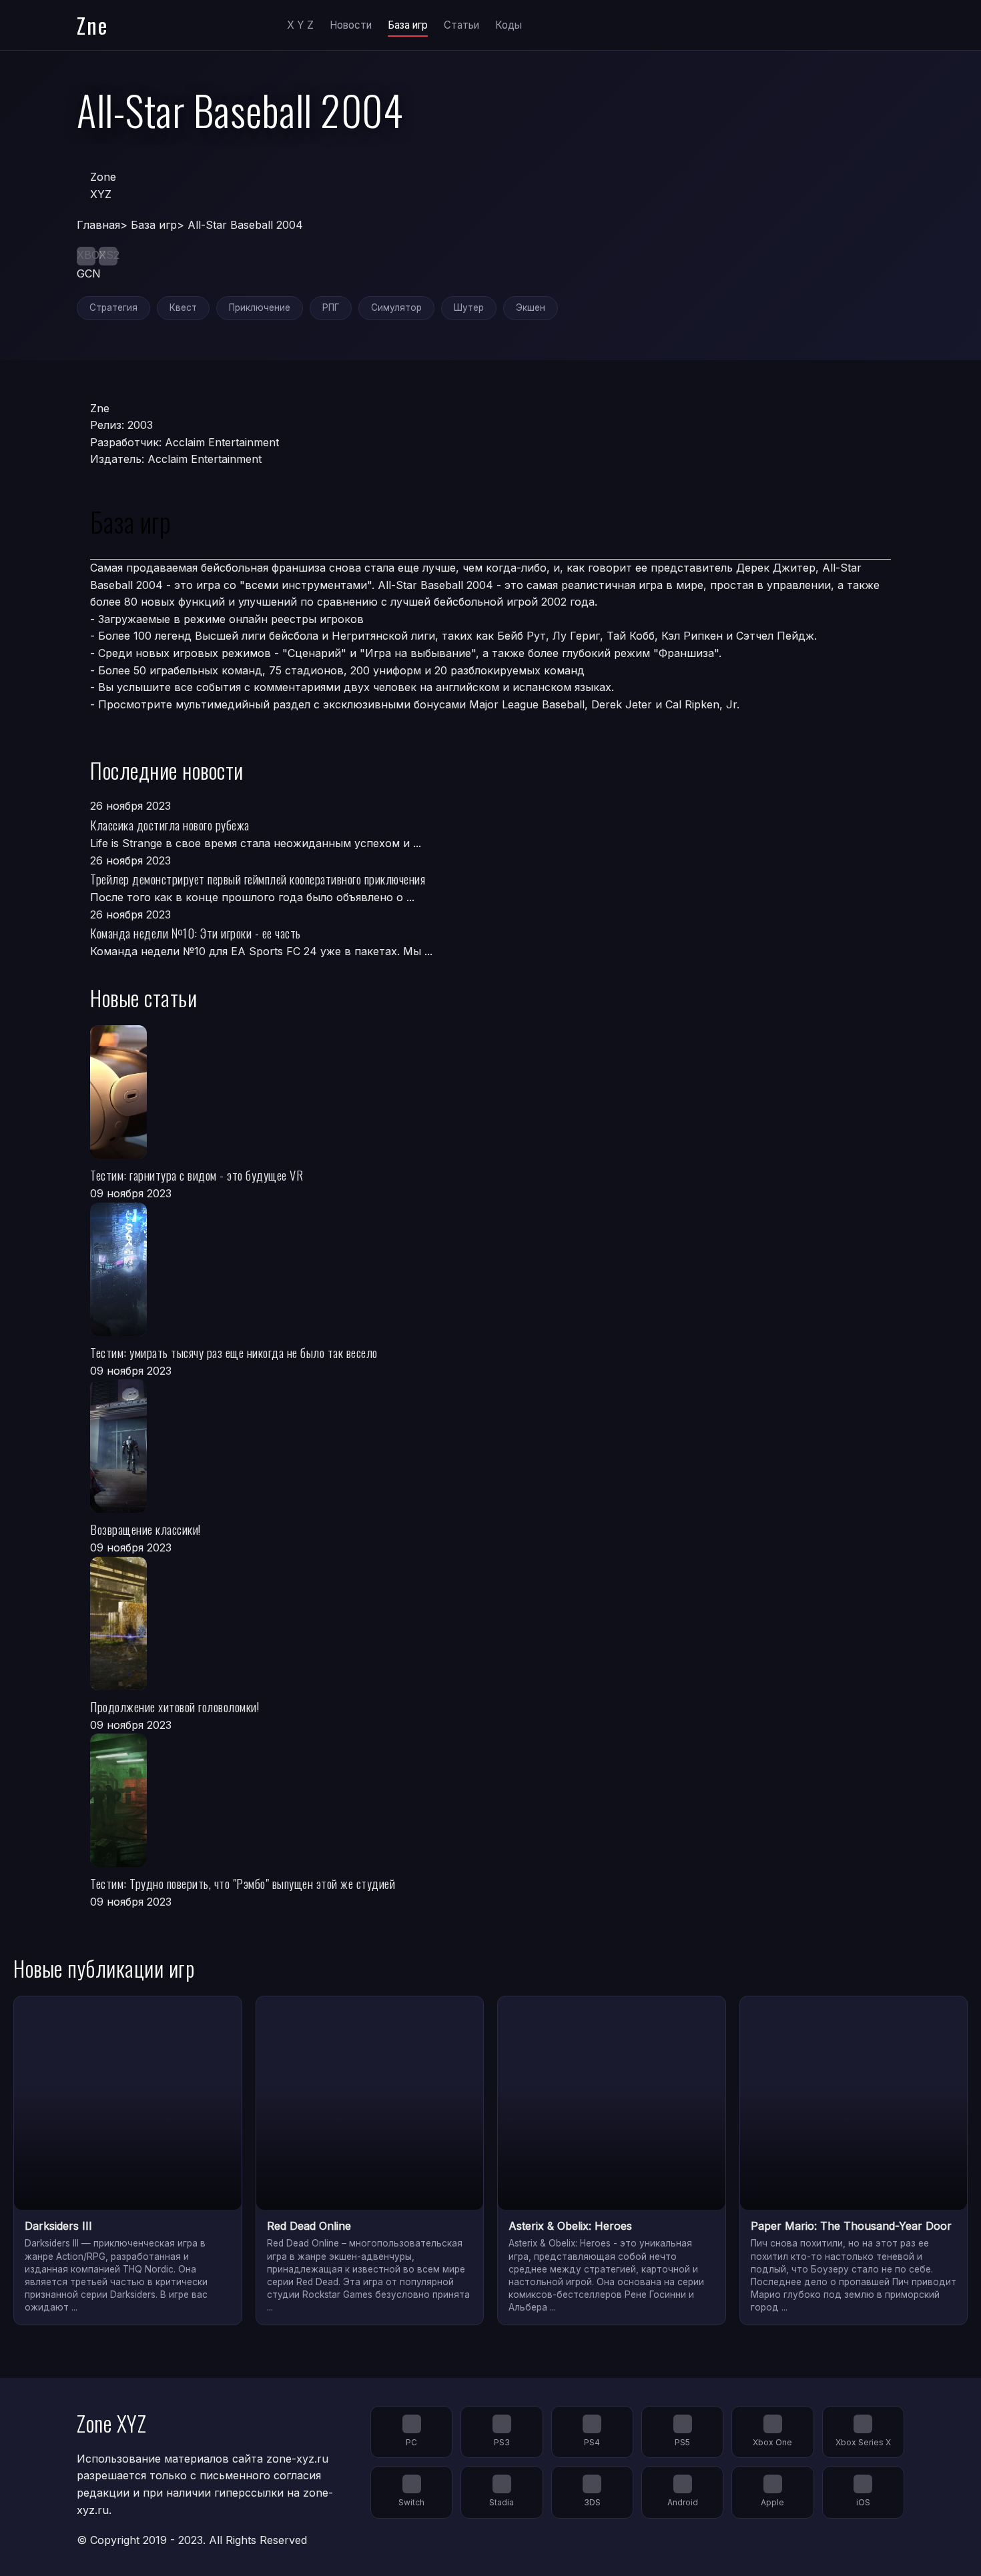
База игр (408, 25)
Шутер (469, 307)
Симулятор (396, 307)
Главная (98, 225)
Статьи (461, 25)
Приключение (260, 307)
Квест (183, 307)
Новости (351, 25)
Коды (509, 25)
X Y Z (300, 25)
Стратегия (113, 307)
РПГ (331, 307)
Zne (92, 25)
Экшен (531, 307)
